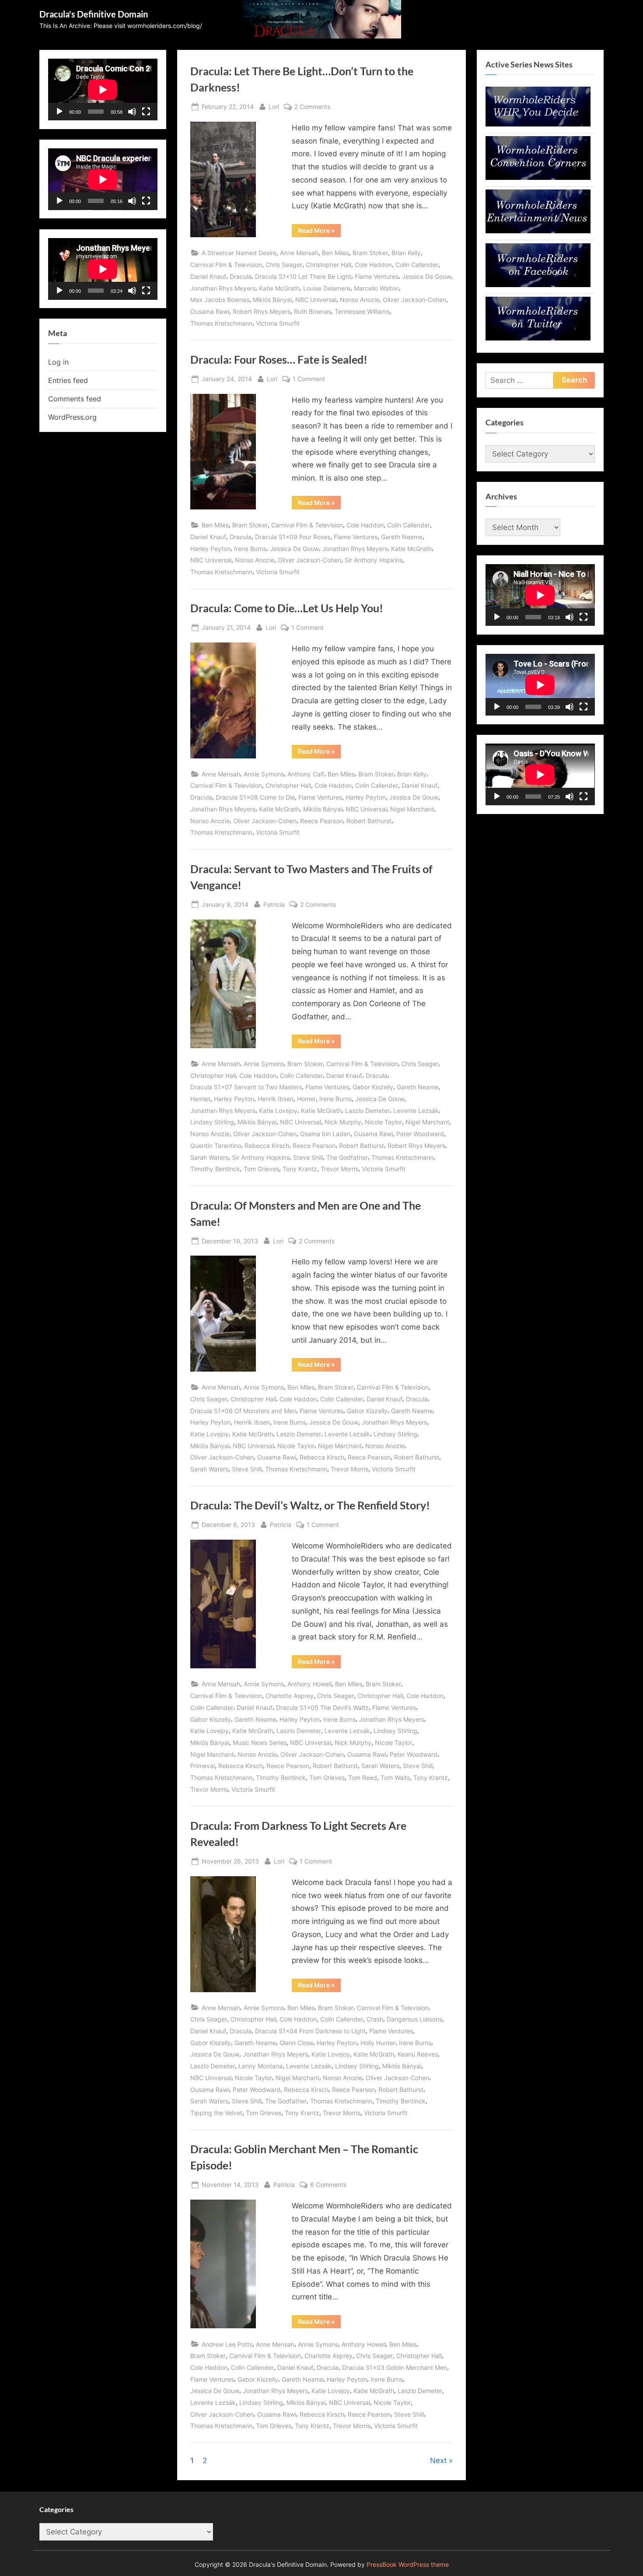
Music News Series (260, 1742)
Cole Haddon (373, 265)
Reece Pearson (321, 821)
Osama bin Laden (325, 1134)
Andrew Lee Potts (227, 2344)
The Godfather (347, 1157)
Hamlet (200, 1099)
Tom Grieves (261, 1169)
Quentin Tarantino (216, 1146)
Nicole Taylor (383, 1122)
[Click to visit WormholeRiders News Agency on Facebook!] (538, 284)
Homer (306, 1099)
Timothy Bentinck (215, 1169)
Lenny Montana (260, 2066)
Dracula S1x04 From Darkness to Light (310, 2031)
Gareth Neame (402, 537)
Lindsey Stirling (212, 1122)
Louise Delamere (327, 288)
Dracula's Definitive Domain (94, 14)
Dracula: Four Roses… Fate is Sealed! (279, 360)
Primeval (203, 1766)
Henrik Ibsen (276, 1099)
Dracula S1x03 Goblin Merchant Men (395, 2367)
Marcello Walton (376, 288)
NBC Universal (316, 300)
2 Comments (312, 107)
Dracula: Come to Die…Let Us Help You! (287, 608)
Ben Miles (335, 253)
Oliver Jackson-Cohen (414, 300)
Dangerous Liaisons (414, 2019)
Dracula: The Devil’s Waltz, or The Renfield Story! (310, 1505)
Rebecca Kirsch (267, 1146)
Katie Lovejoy (278, 1111)
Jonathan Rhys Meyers (223, 288)
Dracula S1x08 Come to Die (255, 797)
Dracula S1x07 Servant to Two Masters (246, 1087)
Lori (274, 106)
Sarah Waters (209, 1157)
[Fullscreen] (146, 112)
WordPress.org (72, 417)
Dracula (241, 276)
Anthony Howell (309, 1684)
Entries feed (68, 380)
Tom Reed (363, 1778)
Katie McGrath (279, 288)
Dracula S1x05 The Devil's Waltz (322, 1707)
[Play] (59, 112)
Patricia (274, 904)
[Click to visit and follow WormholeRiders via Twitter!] (538, 338)
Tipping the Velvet (216, 2113)
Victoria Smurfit (278, 323)
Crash (375, 2019)
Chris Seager (284, 265)
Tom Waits (395, 1778)
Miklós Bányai (272, 300)
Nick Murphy (343, 1122)
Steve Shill (308, 1157)
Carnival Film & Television (226, 265)
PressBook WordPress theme (408, 2565)
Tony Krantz (300, 1169)
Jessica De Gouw (426, 276)
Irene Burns (250, 549)
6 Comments (328, 2185)
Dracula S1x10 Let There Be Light (303, 276)
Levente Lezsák (416, 1111)
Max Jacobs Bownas (220, 300)
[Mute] (132, 112)
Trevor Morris (339, 1169)
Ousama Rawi (210, 311)
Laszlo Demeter (367, 1111)
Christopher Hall (328, 265)
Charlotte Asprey (290, 1696)
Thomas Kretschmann (221, 323)
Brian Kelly (406, 253)
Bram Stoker (370, 253)
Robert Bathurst (369, 821)
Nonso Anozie (360, 300)
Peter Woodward (420, 1134)
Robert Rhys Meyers (262, 311)
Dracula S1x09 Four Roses (293, 537)
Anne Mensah (299, 253)
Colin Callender (417, 265)
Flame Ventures (377, 276)
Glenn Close (296, 2043)
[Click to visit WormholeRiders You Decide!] (538, 124)
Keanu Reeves (418, 2054)
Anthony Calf (306, 774)
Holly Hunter (378, 2043)
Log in (58, 362)
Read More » (319, 232)
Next (438, 2460)
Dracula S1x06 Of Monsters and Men (243, 1411)
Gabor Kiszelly (373, 1087)
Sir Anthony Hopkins (374, 560)
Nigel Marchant (412, 809)
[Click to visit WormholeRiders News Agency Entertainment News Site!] (538, 231)
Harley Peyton (210, 549)
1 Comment (309, 379)
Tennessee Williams (362, 311)
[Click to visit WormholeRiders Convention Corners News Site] (538, 177)
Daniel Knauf (208, 276)
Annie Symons (264, 774)
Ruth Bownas (313, 311)
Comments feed (75, 399)
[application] (103, 89)
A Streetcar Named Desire (239, 253)
